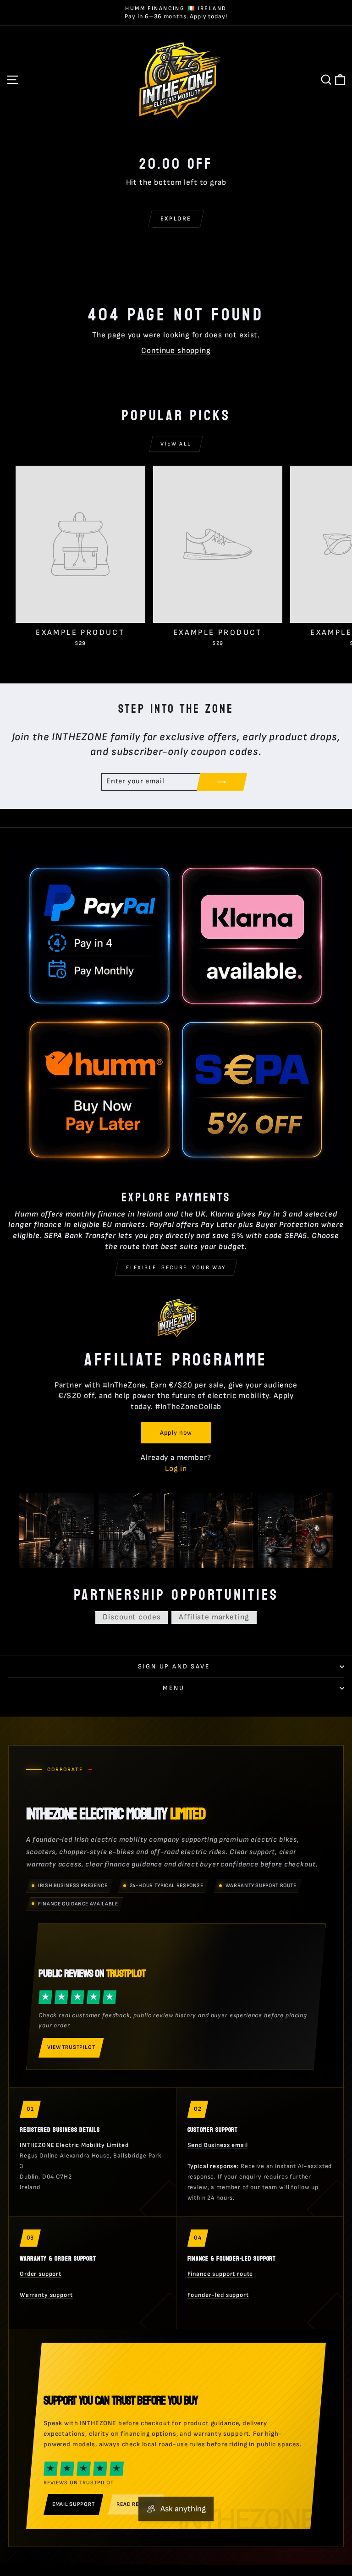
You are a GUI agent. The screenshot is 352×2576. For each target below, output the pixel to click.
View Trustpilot (71, 2047)
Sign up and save (174, 1666)
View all (176, 444)
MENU (173, 1688)
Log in (176, 1469)
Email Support (73, 2504)
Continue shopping (176, 351)
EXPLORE (176, 219)
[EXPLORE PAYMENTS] (176, 1014)
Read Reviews (136, 2504)
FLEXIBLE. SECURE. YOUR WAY (176, 1268)
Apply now (176, 1433)
